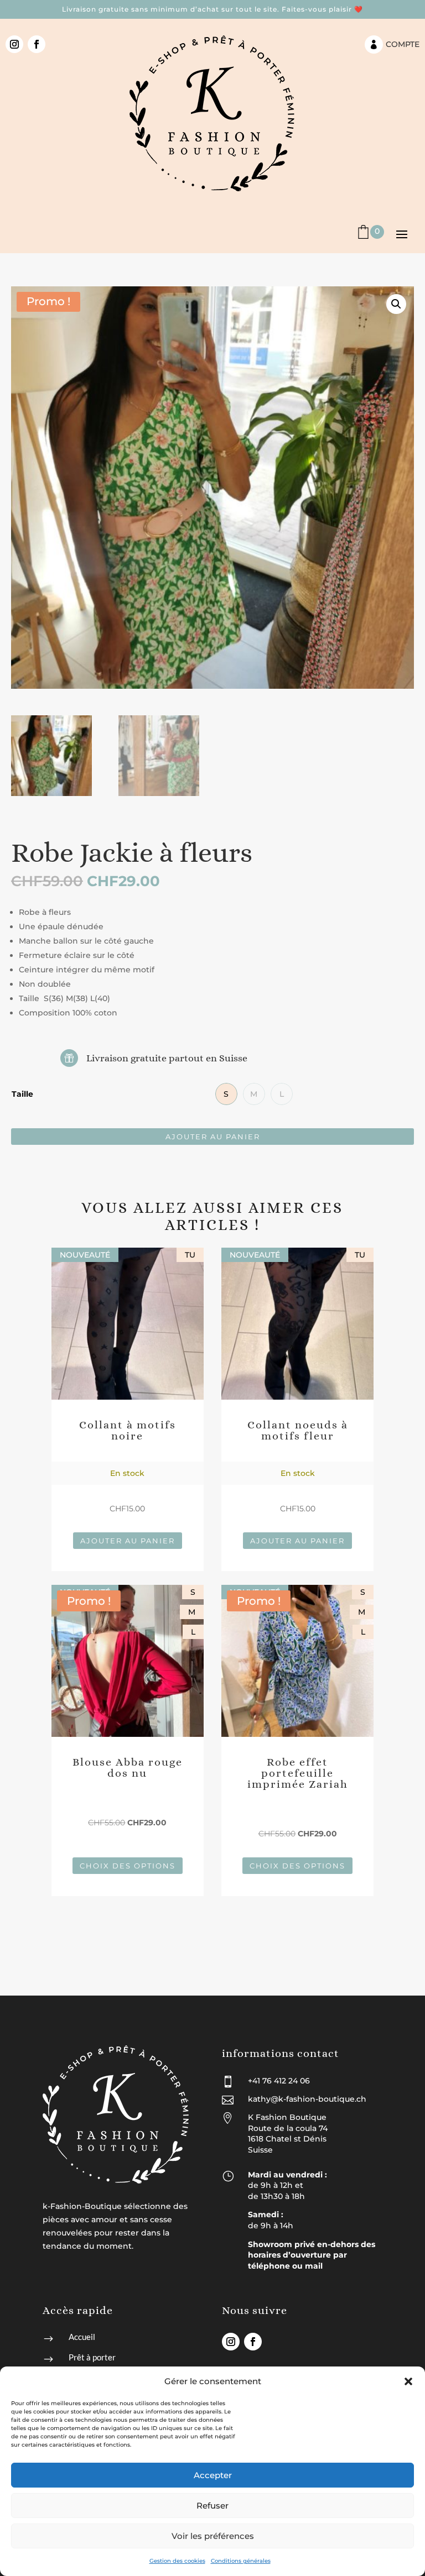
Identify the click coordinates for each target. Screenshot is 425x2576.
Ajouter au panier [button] (128, 1541)
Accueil (82, 2337)
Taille (22, 1094)
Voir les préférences (213, 2536)
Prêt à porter (92, 2357)
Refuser (212, 2506)
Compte (403, 44)
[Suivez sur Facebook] (37, 44)
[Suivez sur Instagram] (14, 44)
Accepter (213, 2475)
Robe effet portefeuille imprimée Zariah (298, 1773)
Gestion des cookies (177, 2561)
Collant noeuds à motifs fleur (298, 1430)
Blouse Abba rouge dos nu (128, 1768)
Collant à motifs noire (128, 1430)
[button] (408, 2381)
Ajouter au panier (213, 1137)
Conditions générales (241, 2561)
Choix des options (128, 1866)
